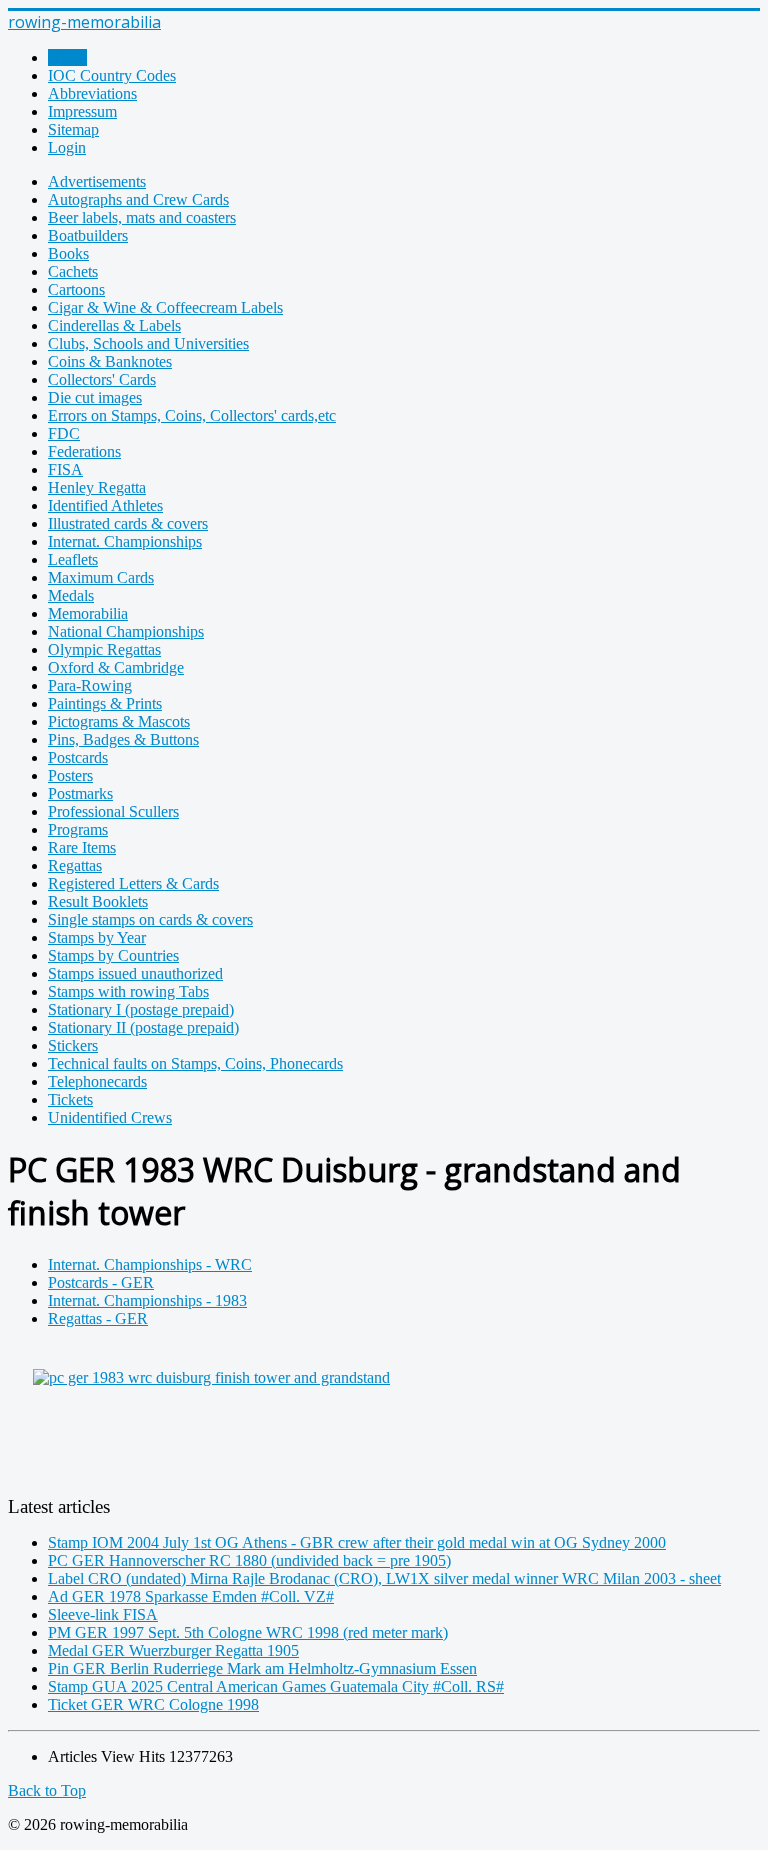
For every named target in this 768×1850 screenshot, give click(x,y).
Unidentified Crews (110, 1117)
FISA (65, 469)
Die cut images (95, 397)
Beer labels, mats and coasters (142, 217)
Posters (70, 775)
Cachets (73, 271)
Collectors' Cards (102, 379)
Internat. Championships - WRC (150, 1264)
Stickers (73, 1045)
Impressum (82, 111)
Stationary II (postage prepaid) (143, 1027)
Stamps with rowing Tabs (128, 991)
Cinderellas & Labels (114, 325)
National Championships (126, 631)
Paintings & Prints (105, 703)
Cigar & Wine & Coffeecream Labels (165, 307)
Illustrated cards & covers (128, 523)
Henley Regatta (97, 487)
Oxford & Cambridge (116, 667)
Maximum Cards (101, 577)
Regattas (75, 865)
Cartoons (76, 289)
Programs (78, 829)
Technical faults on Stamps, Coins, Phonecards (195, 1063)
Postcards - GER (101, 1282)
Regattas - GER (98, 1318)
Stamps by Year (97, 937)
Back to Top (47, 1790)
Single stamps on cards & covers (150, 919)
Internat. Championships (125, 541)
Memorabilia (88, 613)
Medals (71, 595)
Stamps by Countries (113, 955)
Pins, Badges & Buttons (123, 739)
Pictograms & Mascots (119, 721)
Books (68, 253)
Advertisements (97, 181)
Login (67, 147)
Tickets (70, 1099)
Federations (84, 451)
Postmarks (80, 793)
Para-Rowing (90, 685)
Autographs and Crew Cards (138, 199)
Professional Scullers (113, 811)
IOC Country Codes (112, 75)
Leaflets (73, 559)
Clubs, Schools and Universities (148, 343)
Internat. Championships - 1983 (147, 1300)
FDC (64, 433)
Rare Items (82, 847)
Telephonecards (97, 1081)
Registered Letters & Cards (133, 883)
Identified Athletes (105, 505)
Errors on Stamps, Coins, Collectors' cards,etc (192, 415)
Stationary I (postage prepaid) (141, 1009)
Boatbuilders (88, 235)
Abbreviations (92, 93)
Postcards (78, 757)
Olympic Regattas (104, 649)
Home (67, 57)
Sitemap (73, 129)
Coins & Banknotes (110, 361)
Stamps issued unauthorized (135, 973)
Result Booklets (98, 901)
